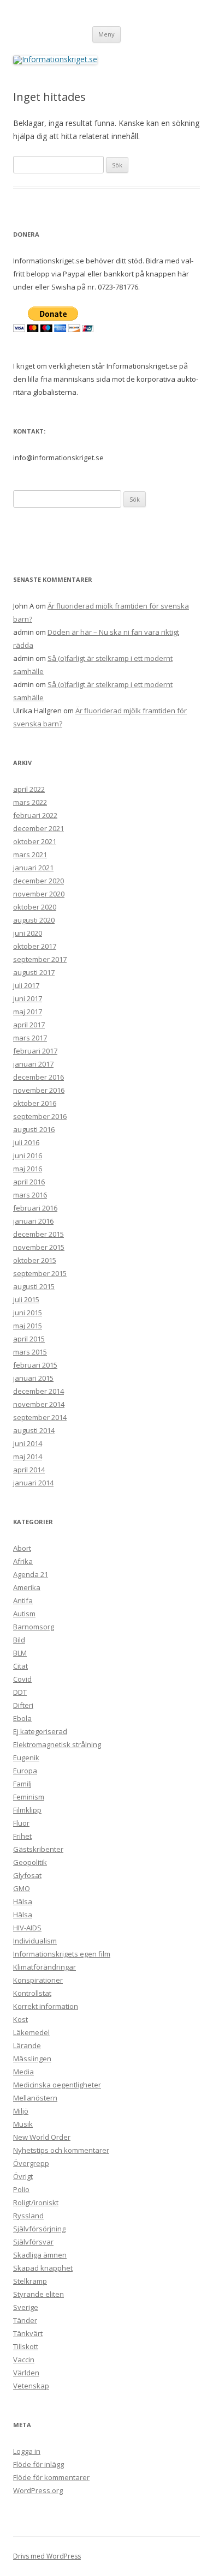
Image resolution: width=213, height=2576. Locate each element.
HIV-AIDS (27, 1928)
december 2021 (39, 828)
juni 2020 (28, 933)
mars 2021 (30, 854)
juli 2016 (26, 1142)
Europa (25, 1771)
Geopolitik (30, 1862)
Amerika (27, 1587)
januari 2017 (33, 1064)
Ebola (22, 1718)
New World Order (42, 2137)
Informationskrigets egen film (62, 1954)
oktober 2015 (35, 1260)
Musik (23, 2124)
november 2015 (39, 1247)
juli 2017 (26, 985)
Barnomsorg (34, 1627)
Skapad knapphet (43, 2268)
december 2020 (39, 881)
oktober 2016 (35, 1103)
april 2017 (29, 1025)
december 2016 (39, 1077)
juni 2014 (28, 1443)
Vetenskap (31, 2386)
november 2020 (39, 894)
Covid (22, 1679)
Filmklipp (27, 1810)
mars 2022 (30, 802)
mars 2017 (30, 1038)
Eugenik (26, 1758)
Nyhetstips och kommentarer (61, 2150)
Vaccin (24, 2360)
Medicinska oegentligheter (57, 2085)
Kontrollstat (32, 1993)
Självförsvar (33, 2242)
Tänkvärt (28, 2333)
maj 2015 (28, 1326)
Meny (106, 34)
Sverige (26, 2307)
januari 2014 (33, 1483)
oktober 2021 (35, 841)
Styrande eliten (39, 2294)
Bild (19, 1640)
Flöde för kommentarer (51, 2477)
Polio (21, 2189)
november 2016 (39, 1090)
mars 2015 (30, 1352)
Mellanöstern (35, 2098)
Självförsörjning (39, 2229)
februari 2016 (35, 1208)
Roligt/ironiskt (36, 2202)
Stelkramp (30, 2281)
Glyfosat (27, 1875)
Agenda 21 (31, 1574)
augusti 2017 (34, 972)
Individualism (35, 1941)
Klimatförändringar (45, 1967)
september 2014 (40, 1417)
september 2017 (40, 959)
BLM (20, 1653)
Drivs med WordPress (47, 2556)
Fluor (21, 1823)
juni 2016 (28, 1155)
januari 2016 (33, 1221)
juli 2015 (26, 1299)
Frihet (22, 1836)
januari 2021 (33, 868)
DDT (20, 1692)
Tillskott (26, 2346)
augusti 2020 (34, 920)
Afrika (23, 1561)
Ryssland (28, 2216)
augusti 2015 (34, 1286)
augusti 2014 (34, 1430)
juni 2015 (28, 1313)
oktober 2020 (35, 907)
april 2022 (29, 789)
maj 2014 (28, 1456)
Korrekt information (46, 2006)
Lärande (27, 2045)
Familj (22, 1784)
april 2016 (29, 1182)
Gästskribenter (38, 1849)
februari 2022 (35, 815)
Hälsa (23, 1901)
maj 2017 (28, 1012)
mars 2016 (30, 1195)
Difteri (23, 1705)
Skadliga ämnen (40, 2255)
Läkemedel (31, 2032)
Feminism (29, 1797)
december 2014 (39, 1391)
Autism (24, 1614)
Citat (20, 1666)
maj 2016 (28, 1169)
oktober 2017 (35, 946)
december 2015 (39, 1234)
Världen (26, 2373)
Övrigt (23, 2176)
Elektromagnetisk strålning (57, 1744)
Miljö (21, 2111)
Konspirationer (38, 1980)
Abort (22, 1548)
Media (23, 2072)
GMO (22, 1888)
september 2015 (40, 1273)
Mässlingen (32, 2059)
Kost (20, 2019)
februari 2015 (35, 1365)
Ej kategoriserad (40, 1731)
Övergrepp (31, 2163)
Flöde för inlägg (39, 2464)
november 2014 (39, 1404)
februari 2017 (35, 1051)
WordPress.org (38, 2490)
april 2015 (29, 1339)
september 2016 (40, 1116)
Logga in (27, 2451)
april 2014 (29, 1470)
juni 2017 (28, 998)
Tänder (25, 2320)
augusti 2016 (34, 1129)
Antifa (23, 1600)
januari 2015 (33, 1378)
